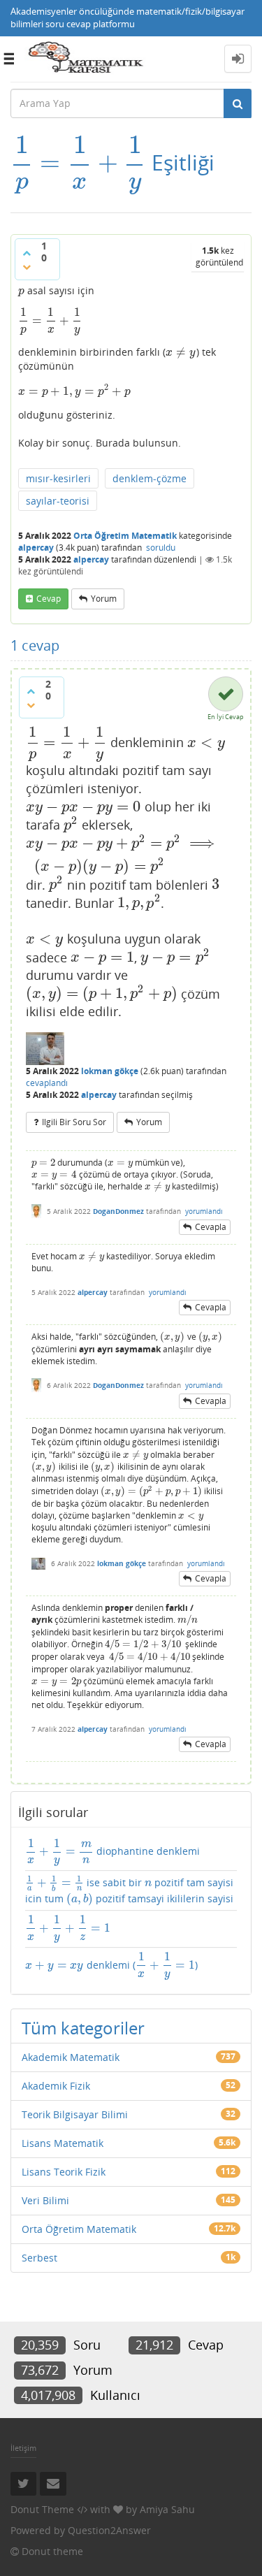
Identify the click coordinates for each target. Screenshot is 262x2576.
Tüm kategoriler (83, 2028)
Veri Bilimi (45, 2200)
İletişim (23, 2448)
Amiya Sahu (167, 2509)
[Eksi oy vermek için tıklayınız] (27, 267)
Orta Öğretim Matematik (125, 536)
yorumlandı (204, 1211)
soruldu (161, 548)
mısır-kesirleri (58, 478)
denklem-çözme (150, 478)
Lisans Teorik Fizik (64, 2172)
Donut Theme (42, 2509)
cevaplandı (47, 1083)
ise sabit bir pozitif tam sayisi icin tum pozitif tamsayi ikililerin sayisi (129, 1891)
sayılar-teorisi (58, 501)
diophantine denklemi (113, 1852)
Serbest (39, 2258)
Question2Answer (109, 2530)
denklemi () (111, 1966)
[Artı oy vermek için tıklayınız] (27, 253)
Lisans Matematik (63, 2143)
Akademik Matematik (71, 2057)
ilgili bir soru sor (74, 1122)
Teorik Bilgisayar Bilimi (75, 2114)
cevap (49, 599)
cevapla (211, 1227)
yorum (104, 599)
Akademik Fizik (56, 2086)
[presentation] (78, 162)
